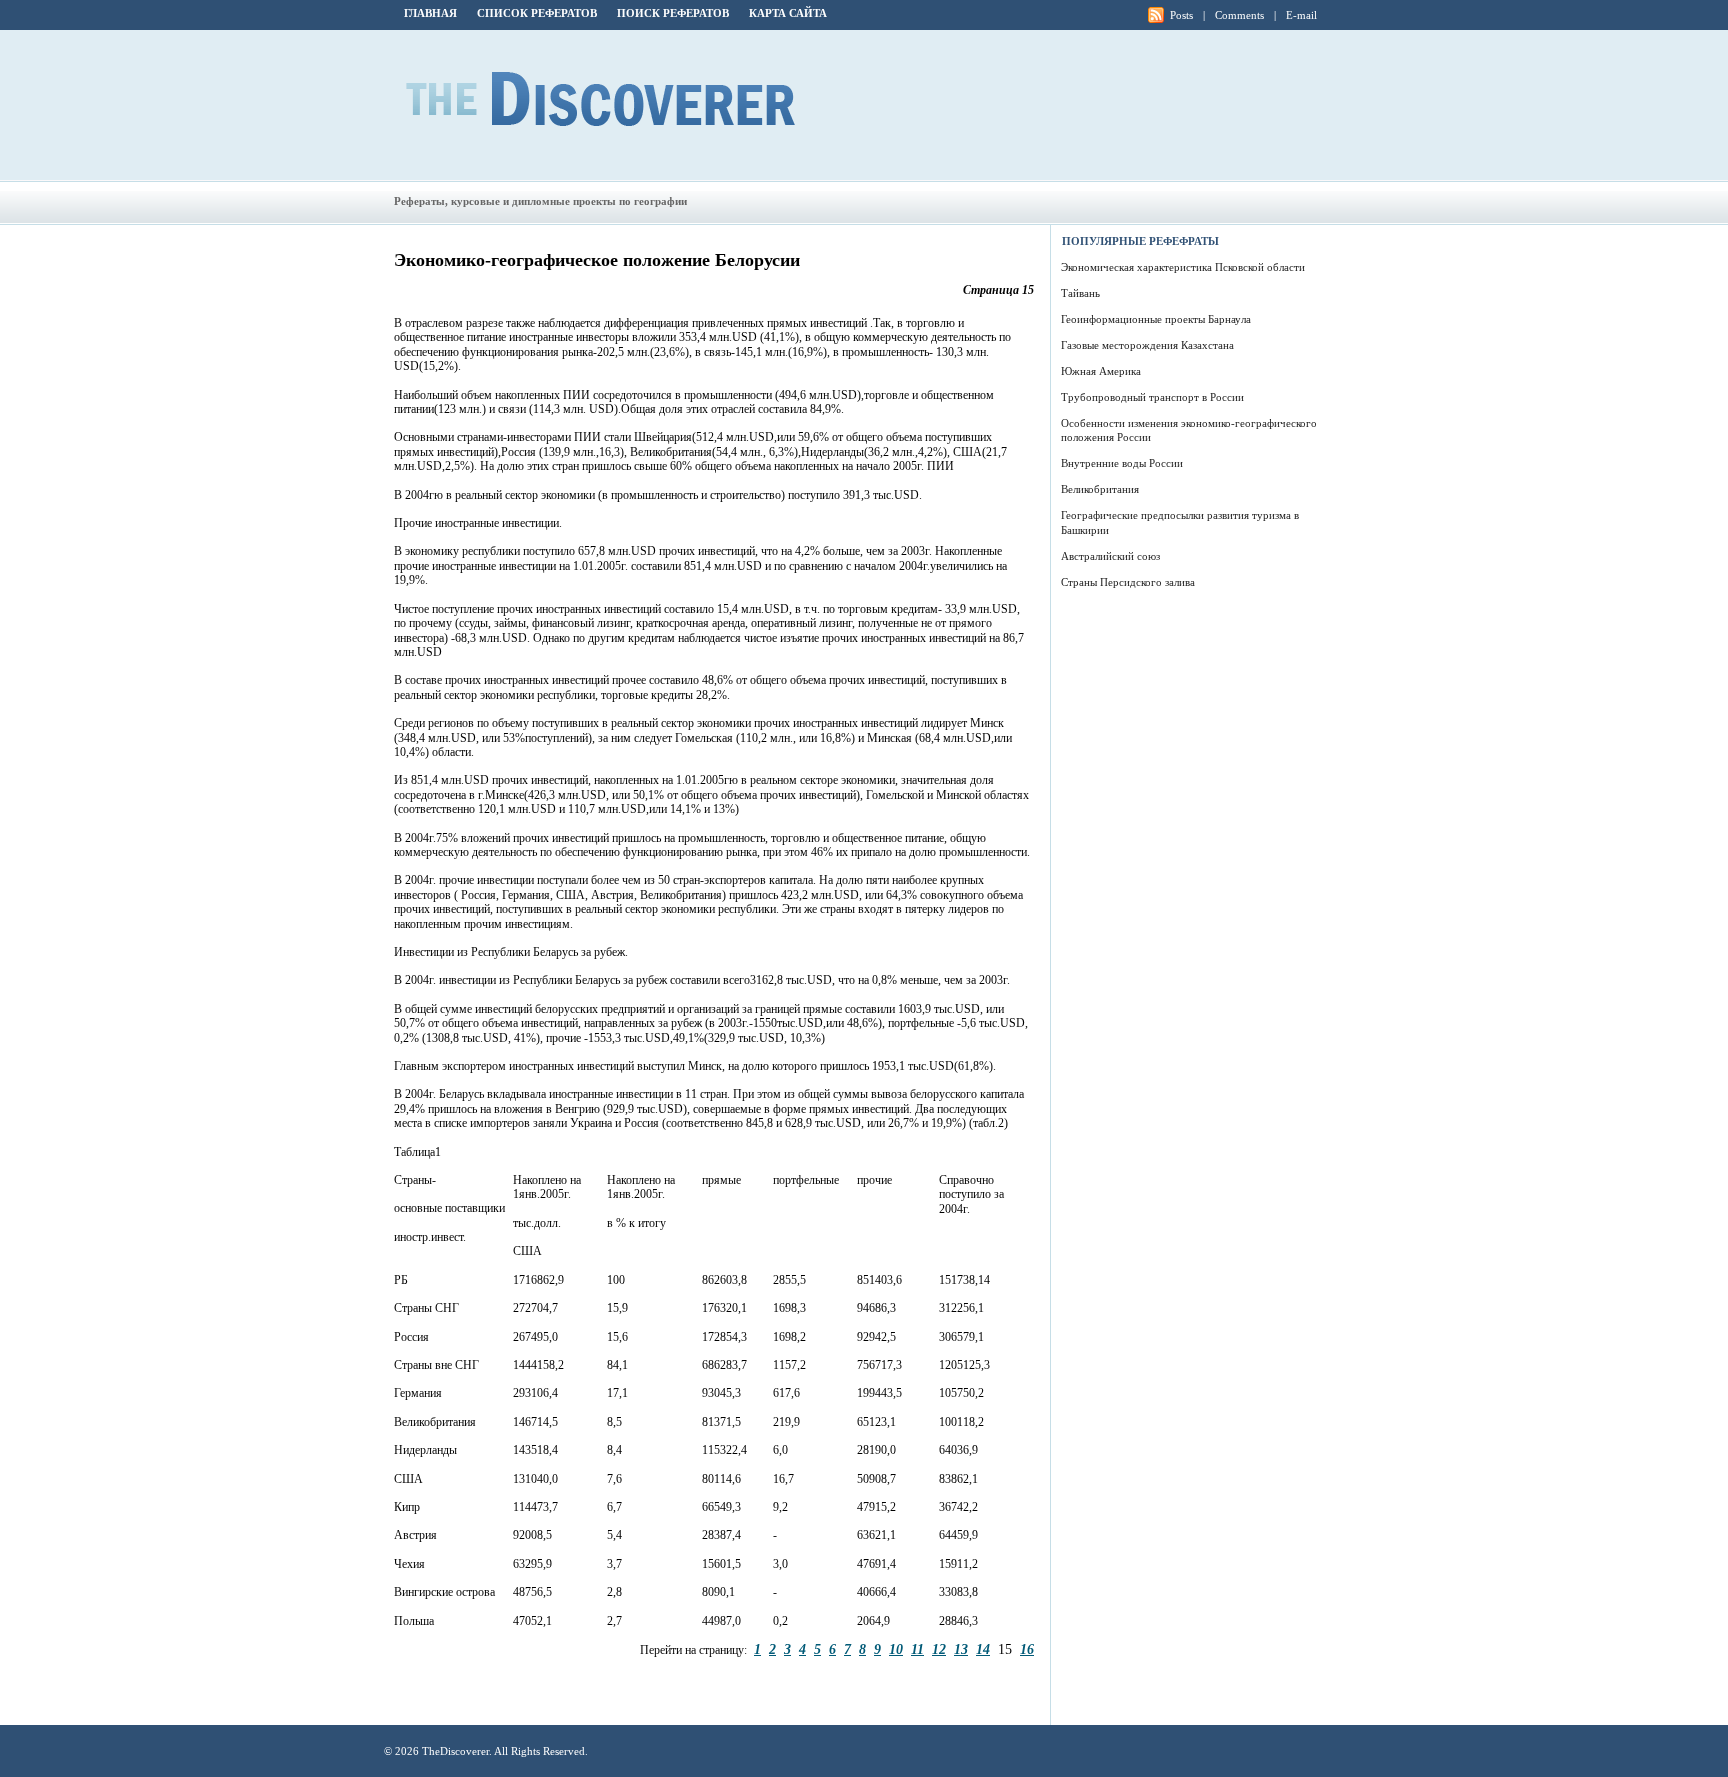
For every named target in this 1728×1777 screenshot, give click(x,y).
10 (896, 1649)
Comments (1239, 15)
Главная (430, 13)
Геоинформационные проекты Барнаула (1156, 319)
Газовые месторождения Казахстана (1147, 345)
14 (983, 1649)
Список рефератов (537, 13)
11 (917, 1649)
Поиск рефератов (673, 13)
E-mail (1301, 15)
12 (939, 1649)
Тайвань (1080, 293)
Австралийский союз (1110, 556)
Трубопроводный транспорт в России (1152, 397)
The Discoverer (600, 99)
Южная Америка (1101, 371)
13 (961, 1649)
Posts (1181, 15)
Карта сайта (788, 13)
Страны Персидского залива (1128, 582)
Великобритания (1100, 489)
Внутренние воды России (1122, 463)
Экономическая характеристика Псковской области (1183, 267)
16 (1027, 1649)
